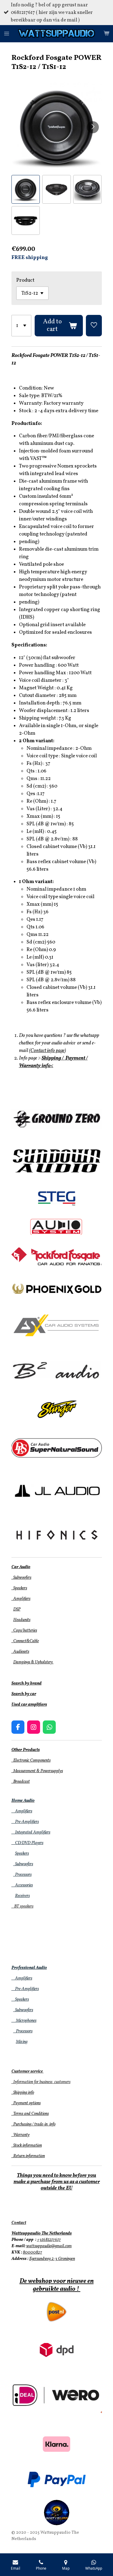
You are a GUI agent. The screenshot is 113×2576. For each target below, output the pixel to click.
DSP (17, 1609)
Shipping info (23, 2093)
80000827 (33, 2252)
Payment (75, 1058)
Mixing (22, 2042)
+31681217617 (49, 2240)
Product (25, 280)
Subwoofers (21, 1578)
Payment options (26, 2103)
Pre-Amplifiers (25, 1822)
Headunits (22, 1620)
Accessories (22, 1885)
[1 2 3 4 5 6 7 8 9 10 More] (22, 326)
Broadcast (21, 1782)
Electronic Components (31, 1760)
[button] (26, 189)
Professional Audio (29, 1968)
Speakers (19, 1588)
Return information (28, 2156)
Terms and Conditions (30, 2114)
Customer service (27, 2071)
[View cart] (106, 34)
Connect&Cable (25, 1641)
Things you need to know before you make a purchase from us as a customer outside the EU (57, 2182)
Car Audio (21, 1567)
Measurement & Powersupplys (37, 1771)
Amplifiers (21, 1599)
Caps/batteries (24, 1631)
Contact (19, 2223)
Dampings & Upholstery (33, 1662)
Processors (22, 1875)
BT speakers (22, 1906)
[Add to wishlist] (94, 326)
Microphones (24, 2021)
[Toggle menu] (7, 34)
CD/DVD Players (27, 1843)
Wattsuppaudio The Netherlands (42, 2233)
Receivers (22, 1896)
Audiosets (20, 1652)
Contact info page (47, 1051)
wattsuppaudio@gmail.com (49, 2246)
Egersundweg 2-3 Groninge (51, 2259)
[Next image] (93, 127)
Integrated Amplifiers (31, 1832)
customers (62, 2082)
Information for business (32, 2082)
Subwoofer (22, 1864)
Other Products (26, 1750)
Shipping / (53, 1058)
